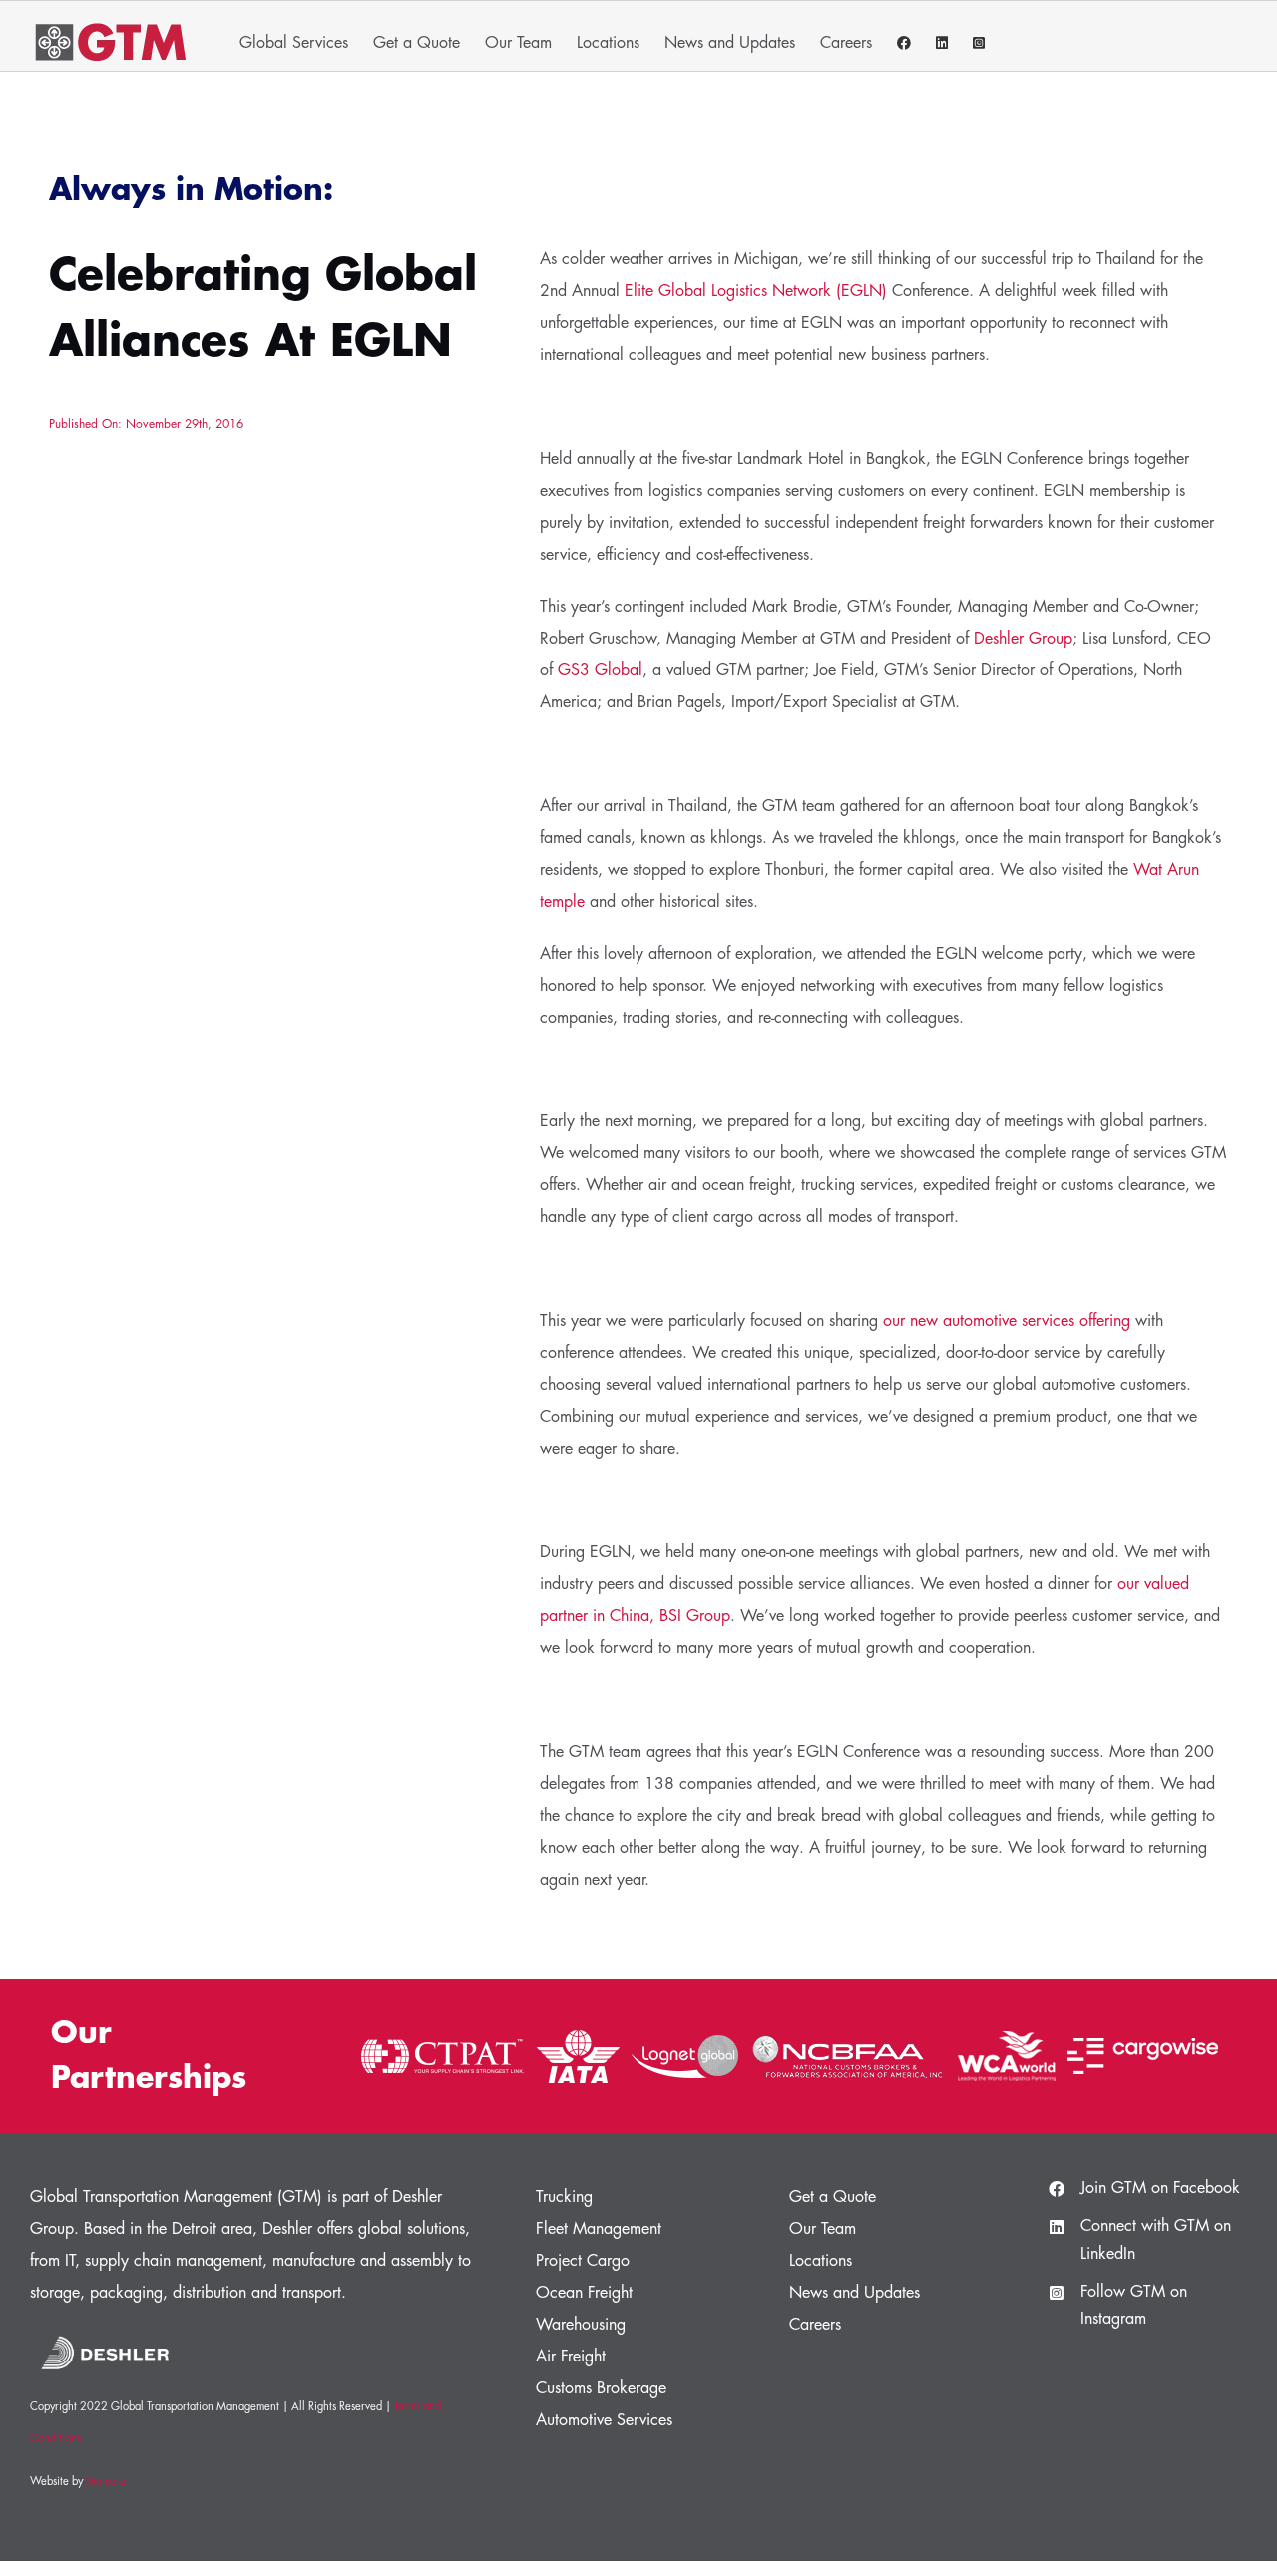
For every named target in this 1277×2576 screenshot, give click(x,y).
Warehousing (581, 2325)
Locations (821, 2261)
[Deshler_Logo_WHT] (105, 2333)
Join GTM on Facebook (1160, 2188)
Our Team (823, 2229)
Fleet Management (599, 2229)
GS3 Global (600, 670)
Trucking (564, 2197)
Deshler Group (1023, 639)
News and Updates (854, 2293)
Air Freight (571, 2357)
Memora (106, 2482)
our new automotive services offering (1007, 1321)
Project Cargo (583, 2261)
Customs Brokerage (601, 2388)
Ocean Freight (584, 2293)
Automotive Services (604, 2420)
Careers (815, 2325)
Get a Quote (833, 2197)
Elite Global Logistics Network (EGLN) (756, 291)
